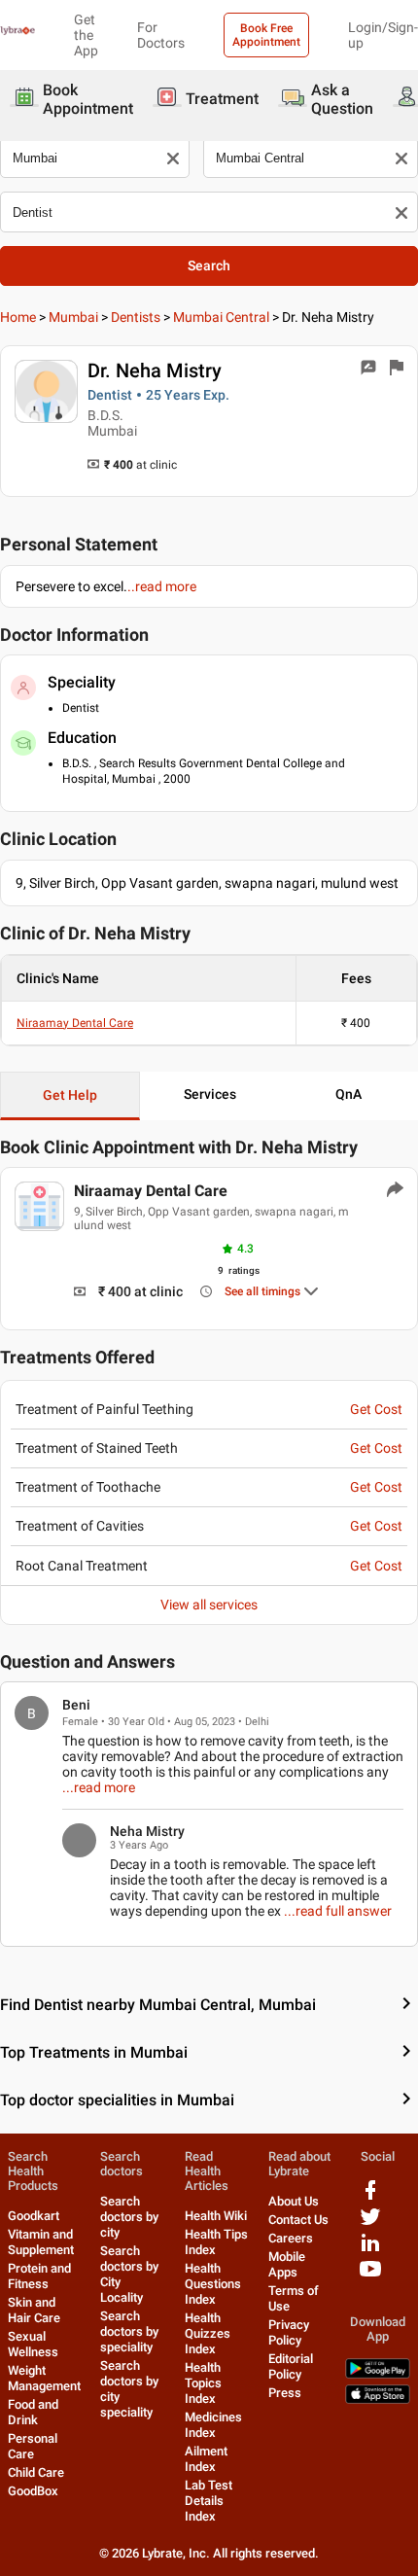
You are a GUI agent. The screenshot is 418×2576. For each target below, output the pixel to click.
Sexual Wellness (33, 2344)
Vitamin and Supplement (41, 2242)
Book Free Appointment (266, 35)
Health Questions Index (213, 2284)
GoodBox (33, 2491)
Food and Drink (33, 2412)
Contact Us (298, 2220)
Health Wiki (216, 2216)
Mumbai (73, 317)
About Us (294, 2201)
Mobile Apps (287, 2264)
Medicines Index (213, 2425)
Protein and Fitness (39, 2276)
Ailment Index (206, 2459)
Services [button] (210, 1094)
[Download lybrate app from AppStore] (378, 2400)
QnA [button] (348, 1094)
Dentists (136, 317)
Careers (291, 2238)
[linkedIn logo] (370, 2250)
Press (285, 2393)
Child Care (36, 2472)
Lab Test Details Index (209, 2501)
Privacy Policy (289, 2332)
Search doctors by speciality (129, 2331)
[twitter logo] (370, 2223)
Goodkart (34, 2216)
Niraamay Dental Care (75, 1023)
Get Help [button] (70, 1095)
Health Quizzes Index (208, 2333)
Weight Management (44, 2378)
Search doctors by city (129, 2217)
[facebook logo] (370, 2197)
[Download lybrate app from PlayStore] (378, 2374)
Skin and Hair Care (34, 2310)
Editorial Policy (291, 2366)
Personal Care (33, 2446)
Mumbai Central (221, 317)
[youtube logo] (370, 2276)
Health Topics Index (203, 2383)
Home (18, 317)
